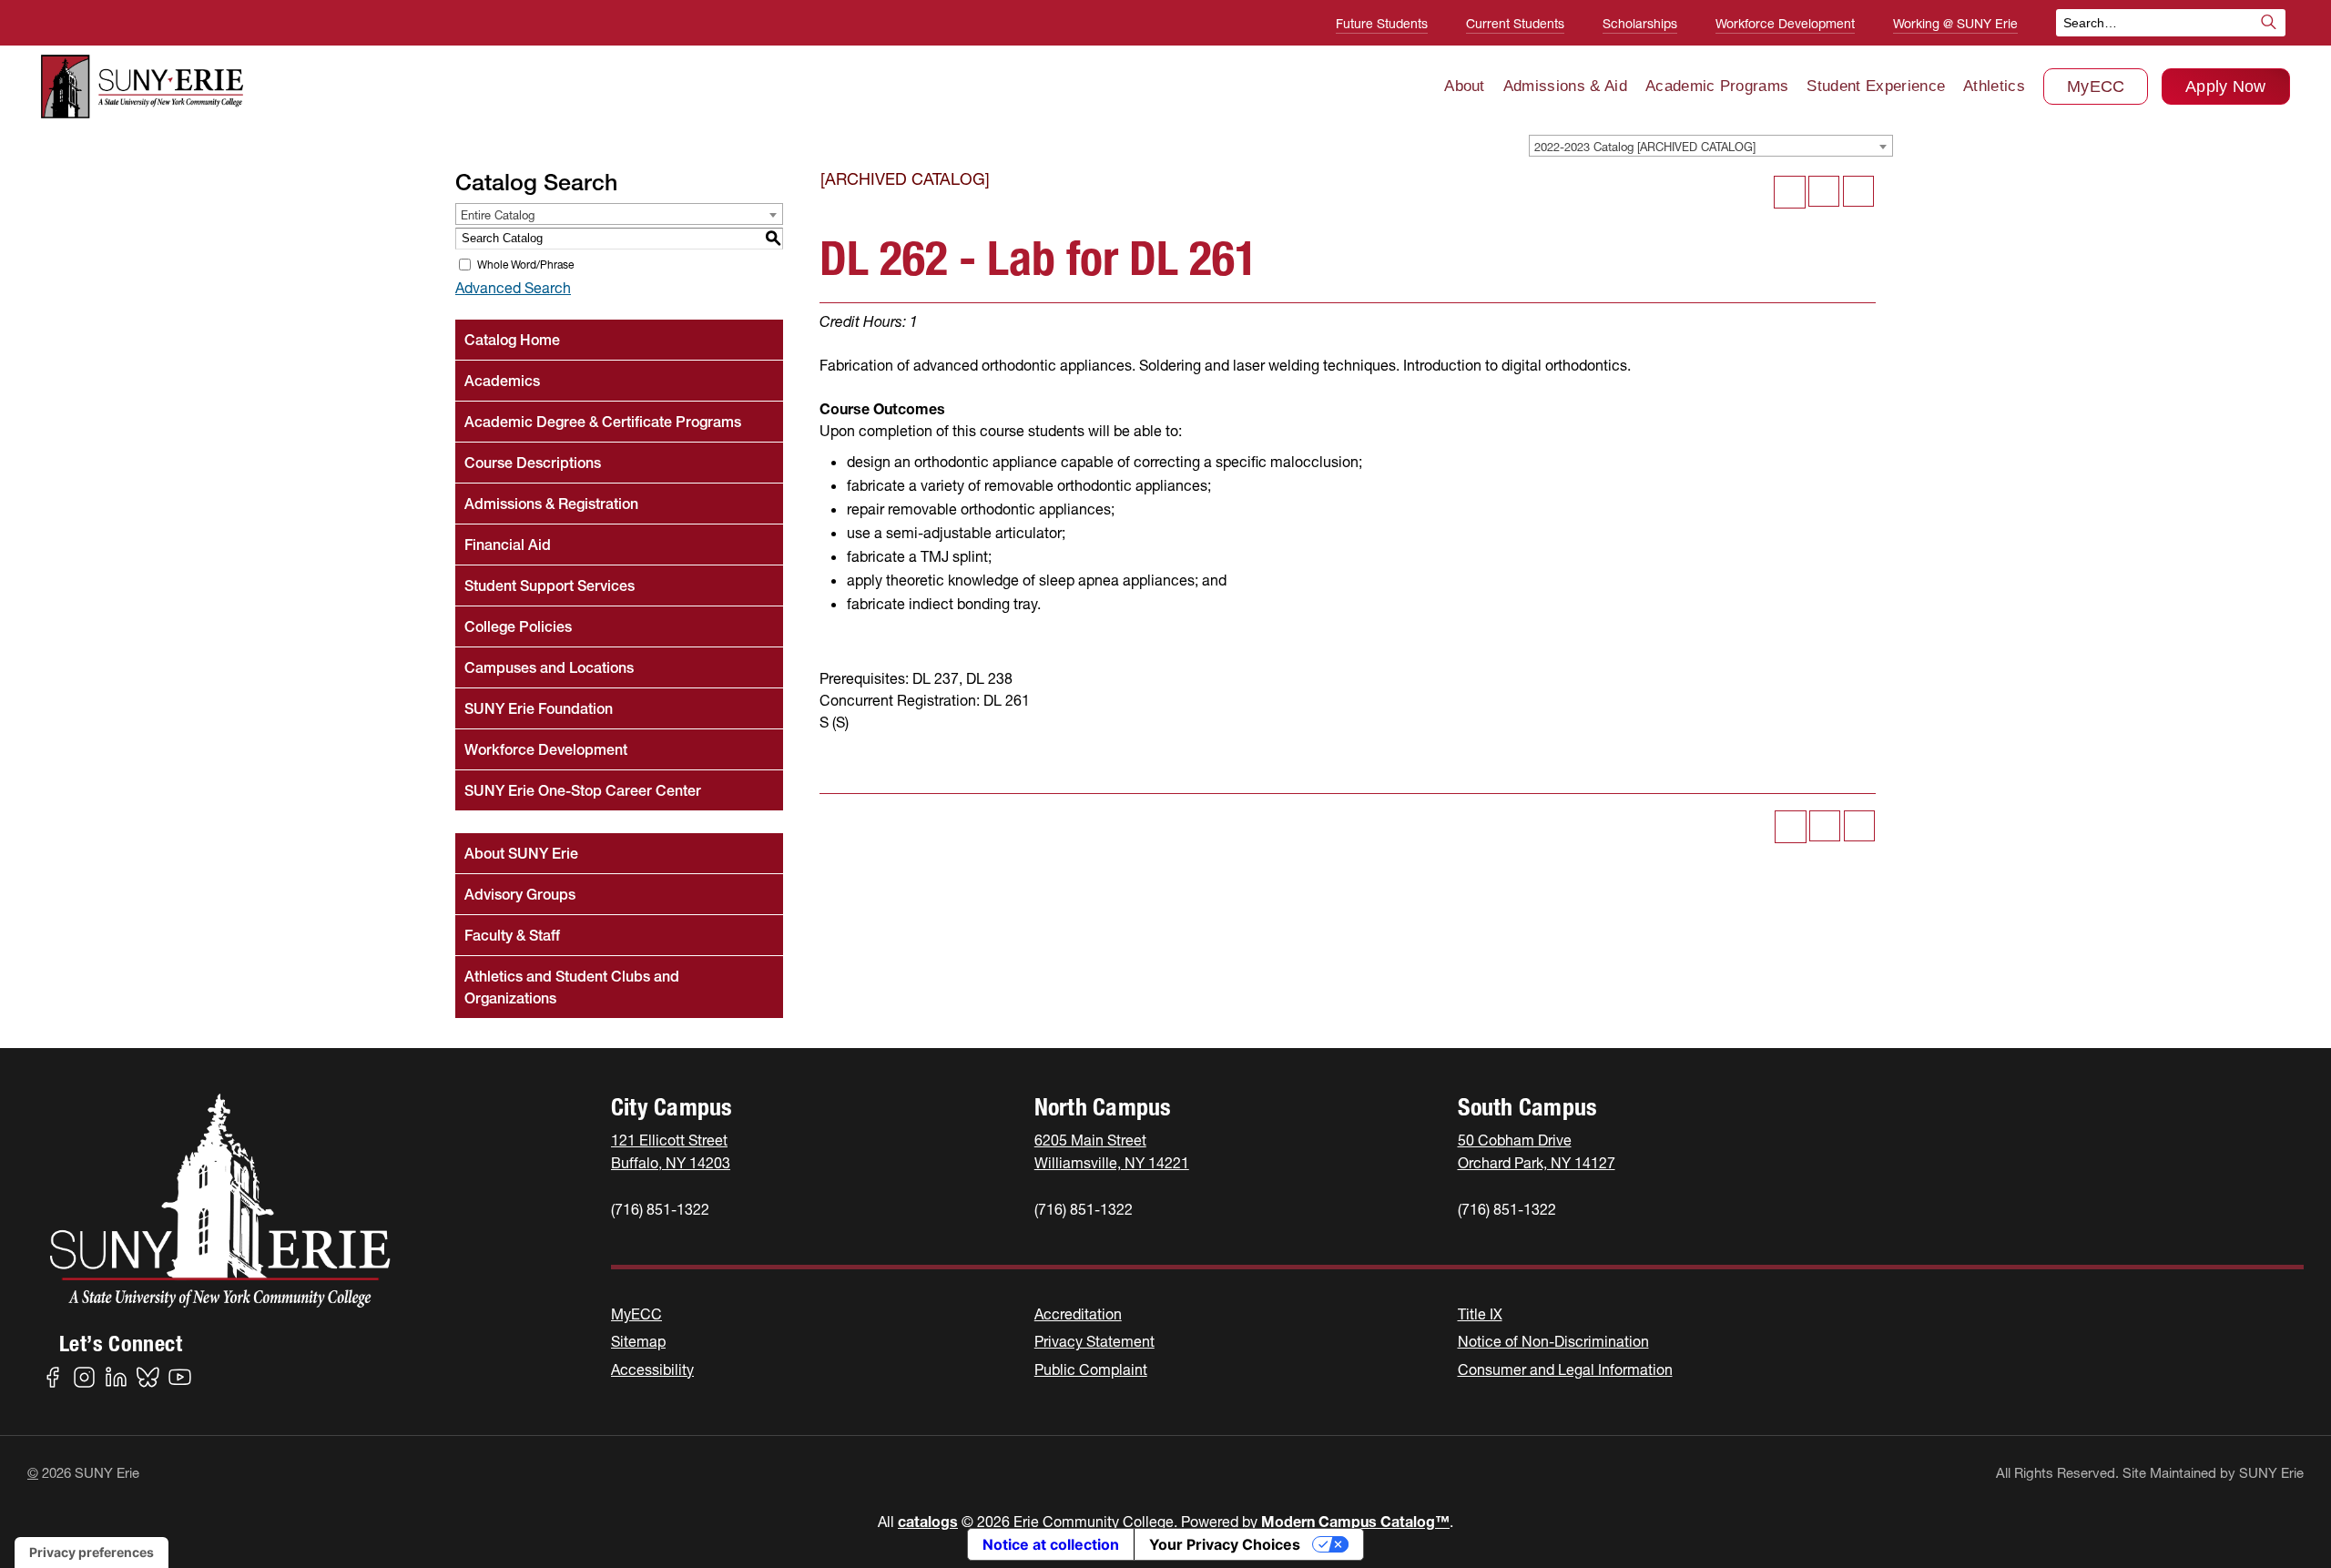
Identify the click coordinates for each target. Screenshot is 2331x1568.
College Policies (518, 626)
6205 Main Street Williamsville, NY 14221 (1112, 1151)
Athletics (1994, 86)
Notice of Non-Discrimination (1553, 1341)
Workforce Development (1785, 24)
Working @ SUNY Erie (1955, 24)
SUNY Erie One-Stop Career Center (583, 790)
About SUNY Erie (521, 853)
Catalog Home (512, 340)
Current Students (1515, 24)
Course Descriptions (533, 463)
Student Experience (1876, 86)
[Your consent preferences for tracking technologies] (92, 1553)
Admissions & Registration (551, 504)
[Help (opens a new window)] (1858, 191)
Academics (502, 381)
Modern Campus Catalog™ (1355, 1522)
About (1465, 86)
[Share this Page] (1790, 192)
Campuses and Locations (549, 667)
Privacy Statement (1094, 1341)
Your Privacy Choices (1225, 1544)
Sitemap (638, 1341)
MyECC (2096, 87)
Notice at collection (1051, 1544)
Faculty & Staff (512, 935)
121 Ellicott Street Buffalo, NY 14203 (671, 1151)
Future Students (1382, 24)
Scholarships (1640, 24)
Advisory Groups (520, 894)
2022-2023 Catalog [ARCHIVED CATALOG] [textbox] (1645, 147)
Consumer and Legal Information (1565, 1369)
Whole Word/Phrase (525, 265)
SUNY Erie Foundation (539, 708)
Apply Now (2226, 87)
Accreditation (1078, 1314)
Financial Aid (508, 545)
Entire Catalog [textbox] (498, 215)
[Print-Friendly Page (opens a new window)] (1824, 191)
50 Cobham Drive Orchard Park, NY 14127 (1537, 1151)
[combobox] (1711, 146)
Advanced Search (513, 288)
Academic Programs (1717, 86)
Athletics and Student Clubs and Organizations (572, 987)
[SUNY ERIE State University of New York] (142, 87)
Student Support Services (550, 585)
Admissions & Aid (1565, 86)
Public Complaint (1091, 1369)
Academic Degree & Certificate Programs (603, 422)
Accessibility (652, 1369)
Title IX (1480, 1314)
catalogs (928, 1522)
